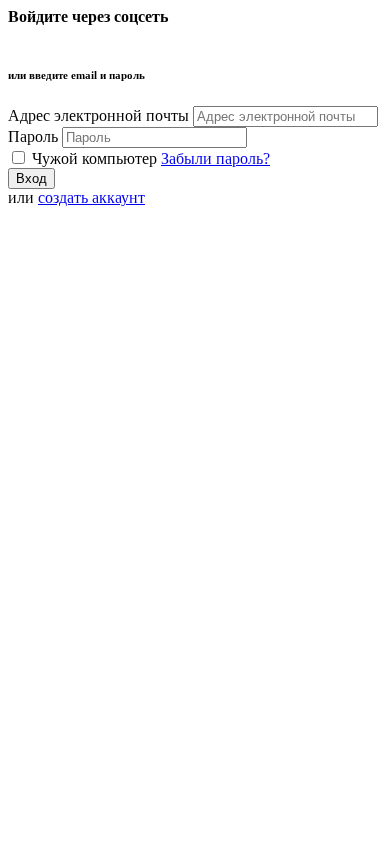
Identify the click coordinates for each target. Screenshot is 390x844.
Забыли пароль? (215, 158)
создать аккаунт (91, 197)
